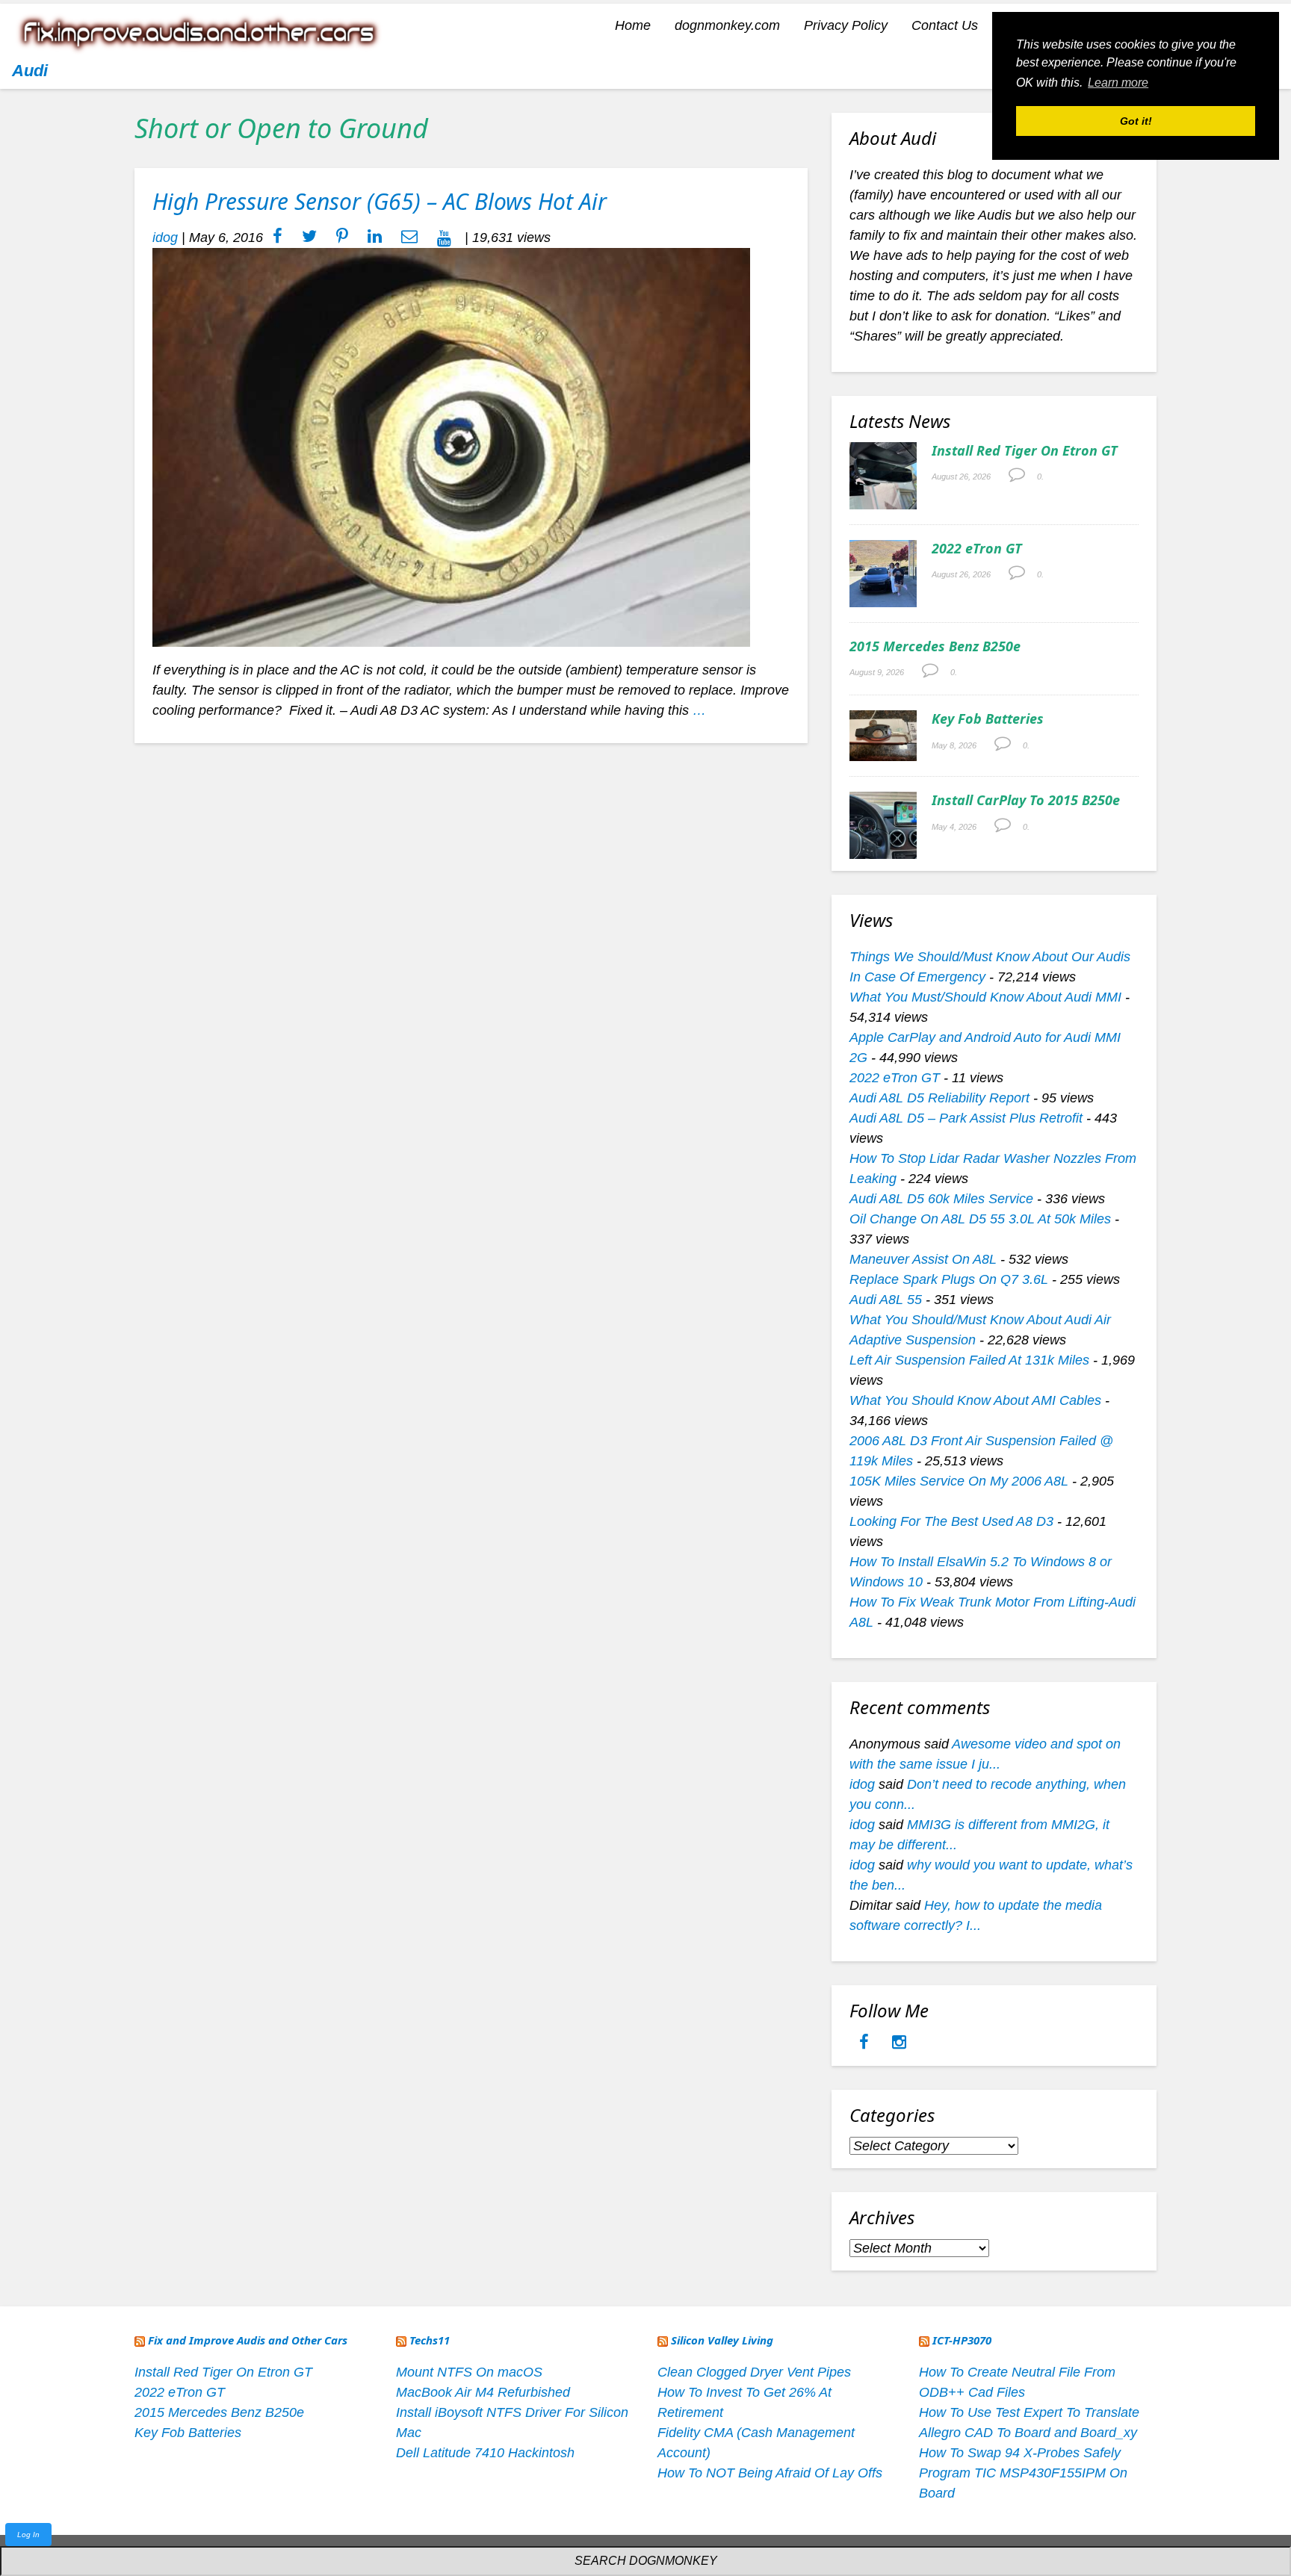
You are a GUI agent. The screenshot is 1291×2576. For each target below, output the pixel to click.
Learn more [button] (1118, 83)
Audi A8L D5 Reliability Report (939, 1098)
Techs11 (430, 2340)
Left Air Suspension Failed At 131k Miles (969, 1360)
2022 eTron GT (977, 548)
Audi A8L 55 (886, 1300)
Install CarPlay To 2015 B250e (1026, 800)
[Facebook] (866, 2043)
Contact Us (945, 25)
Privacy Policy (846, 25)
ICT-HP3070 (962, 2340)
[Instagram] (899, 2043)
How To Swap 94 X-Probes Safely (1020, 2453)
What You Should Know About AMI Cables (975, 1400)
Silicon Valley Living (722, 2340)
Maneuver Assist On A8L (923, 1259)
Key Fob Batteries (988, 719)
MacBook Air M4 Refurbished (483, 2392)
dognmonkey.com (727, 25)
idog (165, 238)
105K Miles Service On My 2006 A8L (959, 1481)
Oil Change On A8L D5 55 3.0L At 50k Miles (980, 1219)
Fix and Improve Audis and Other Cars (248, 2340)
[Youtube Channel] (444, 238)
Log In (28, 2535)
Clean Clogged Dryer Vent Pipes (754, 2372)
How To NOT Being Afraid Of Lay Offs (770, 2473)
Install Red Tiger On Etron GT (1025, 450)
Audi (30, 71)
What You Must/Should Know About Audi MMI (985, 997)
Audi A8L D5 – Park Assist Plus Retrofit (966, 1118)
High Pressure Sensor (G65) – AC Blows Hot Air (380, 201)
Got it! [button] (1136, 121)
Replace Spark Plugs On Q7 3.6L (949, 1279)
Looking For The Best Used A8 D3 (951, 1521)
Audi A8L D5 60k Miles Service (941, 1199)
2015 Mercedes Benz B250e (935, 646)
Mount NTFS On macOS (469, 2372)
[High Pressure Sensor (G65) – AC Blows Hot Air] (451, 447)
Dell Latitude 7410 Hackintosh (485, 2453)
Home (633, 25)
